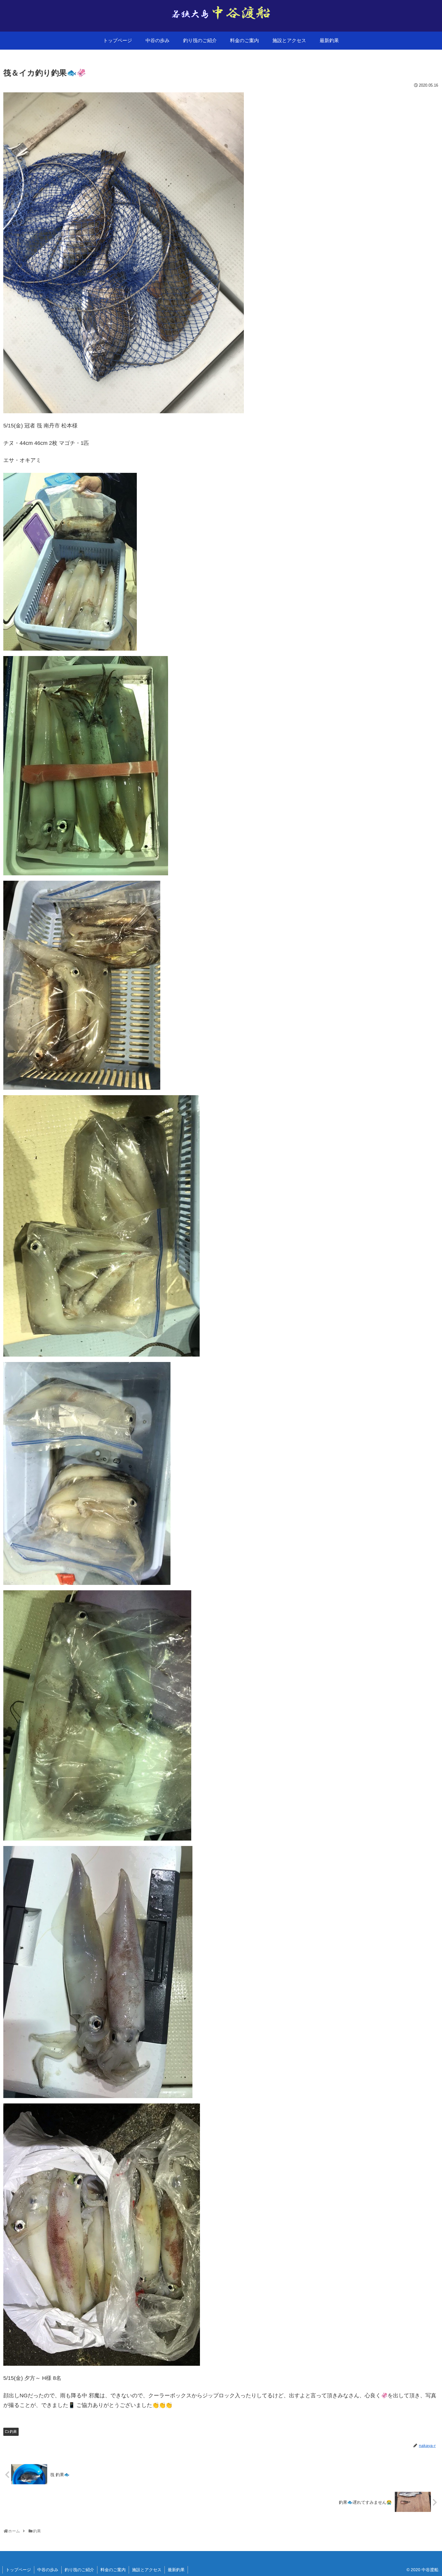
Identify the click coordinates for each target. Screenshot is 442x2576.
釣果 (13, 2432)
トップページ (18, 2570)
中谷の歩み (48, 2570)
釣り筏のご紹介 (79, 2570)
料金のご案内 (113, 2570)
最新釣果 (176, 2570)
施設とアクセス (147, 2570)
